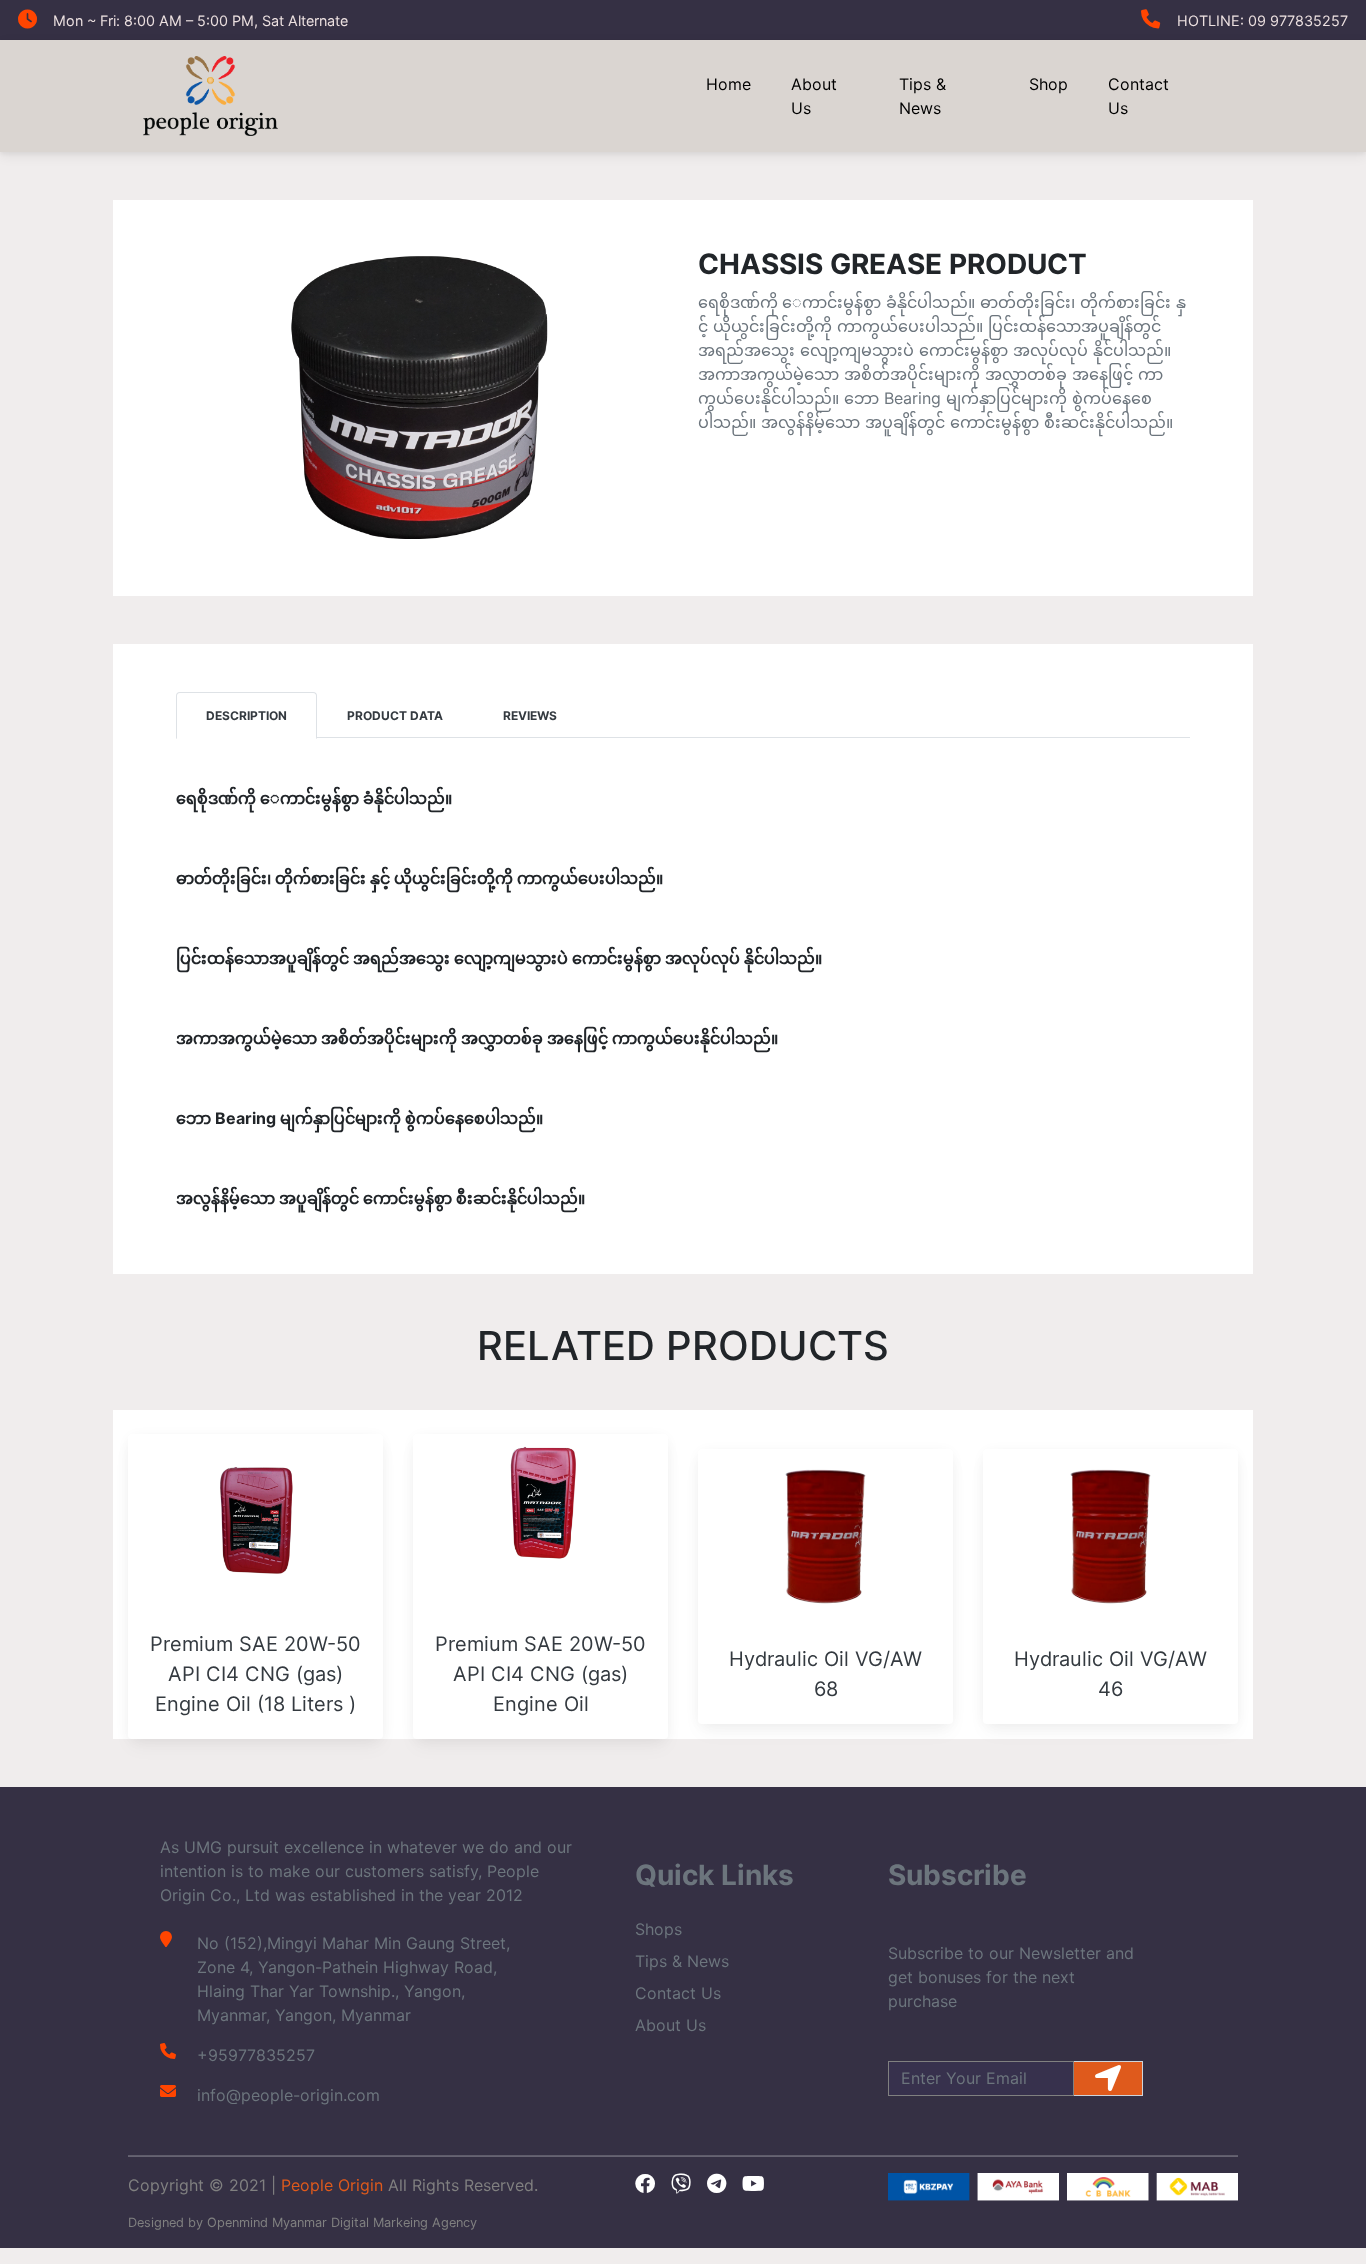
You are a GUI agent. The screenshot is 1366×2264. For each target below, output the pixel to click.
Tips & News (922, 96)
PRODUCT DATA (395, 715)
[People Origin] (210, 94)
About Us (814, 96)
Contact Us (1138, 96)
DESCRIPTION (246, 715)
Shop (1048, 84)
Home (728, 84)
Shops (658, 1929)
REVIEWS (530, 715)
